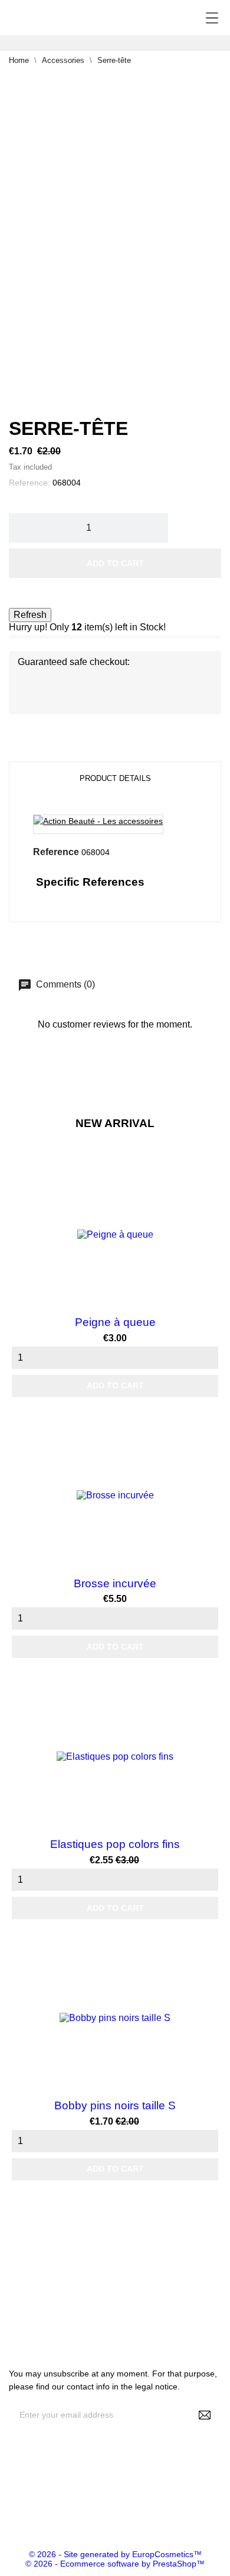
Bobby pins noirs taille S (115, 2105)
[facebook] (9, 2513)
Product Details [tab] (115, 778)
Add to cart (115, 563)
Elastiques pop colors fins (115, 1844)
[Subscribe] (205, 2415)
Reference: (29, 483)
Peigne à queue (115, 1322)
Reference (56, 852)
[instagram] (27, 2513)
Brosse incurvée (115, 1583)
